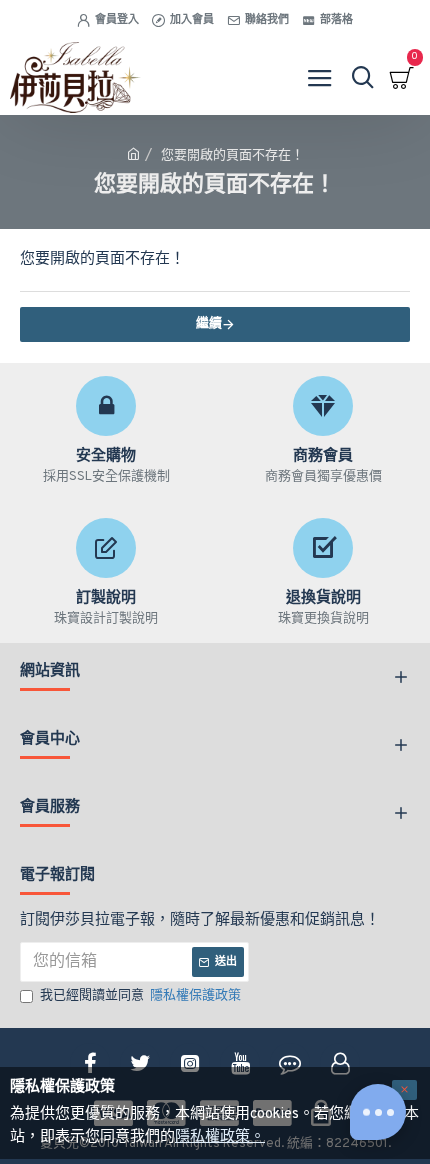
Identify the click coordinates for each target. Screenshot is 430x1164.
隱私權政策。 (220, 1137)
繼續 (209, 324)
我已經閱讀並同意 (140, 996)
